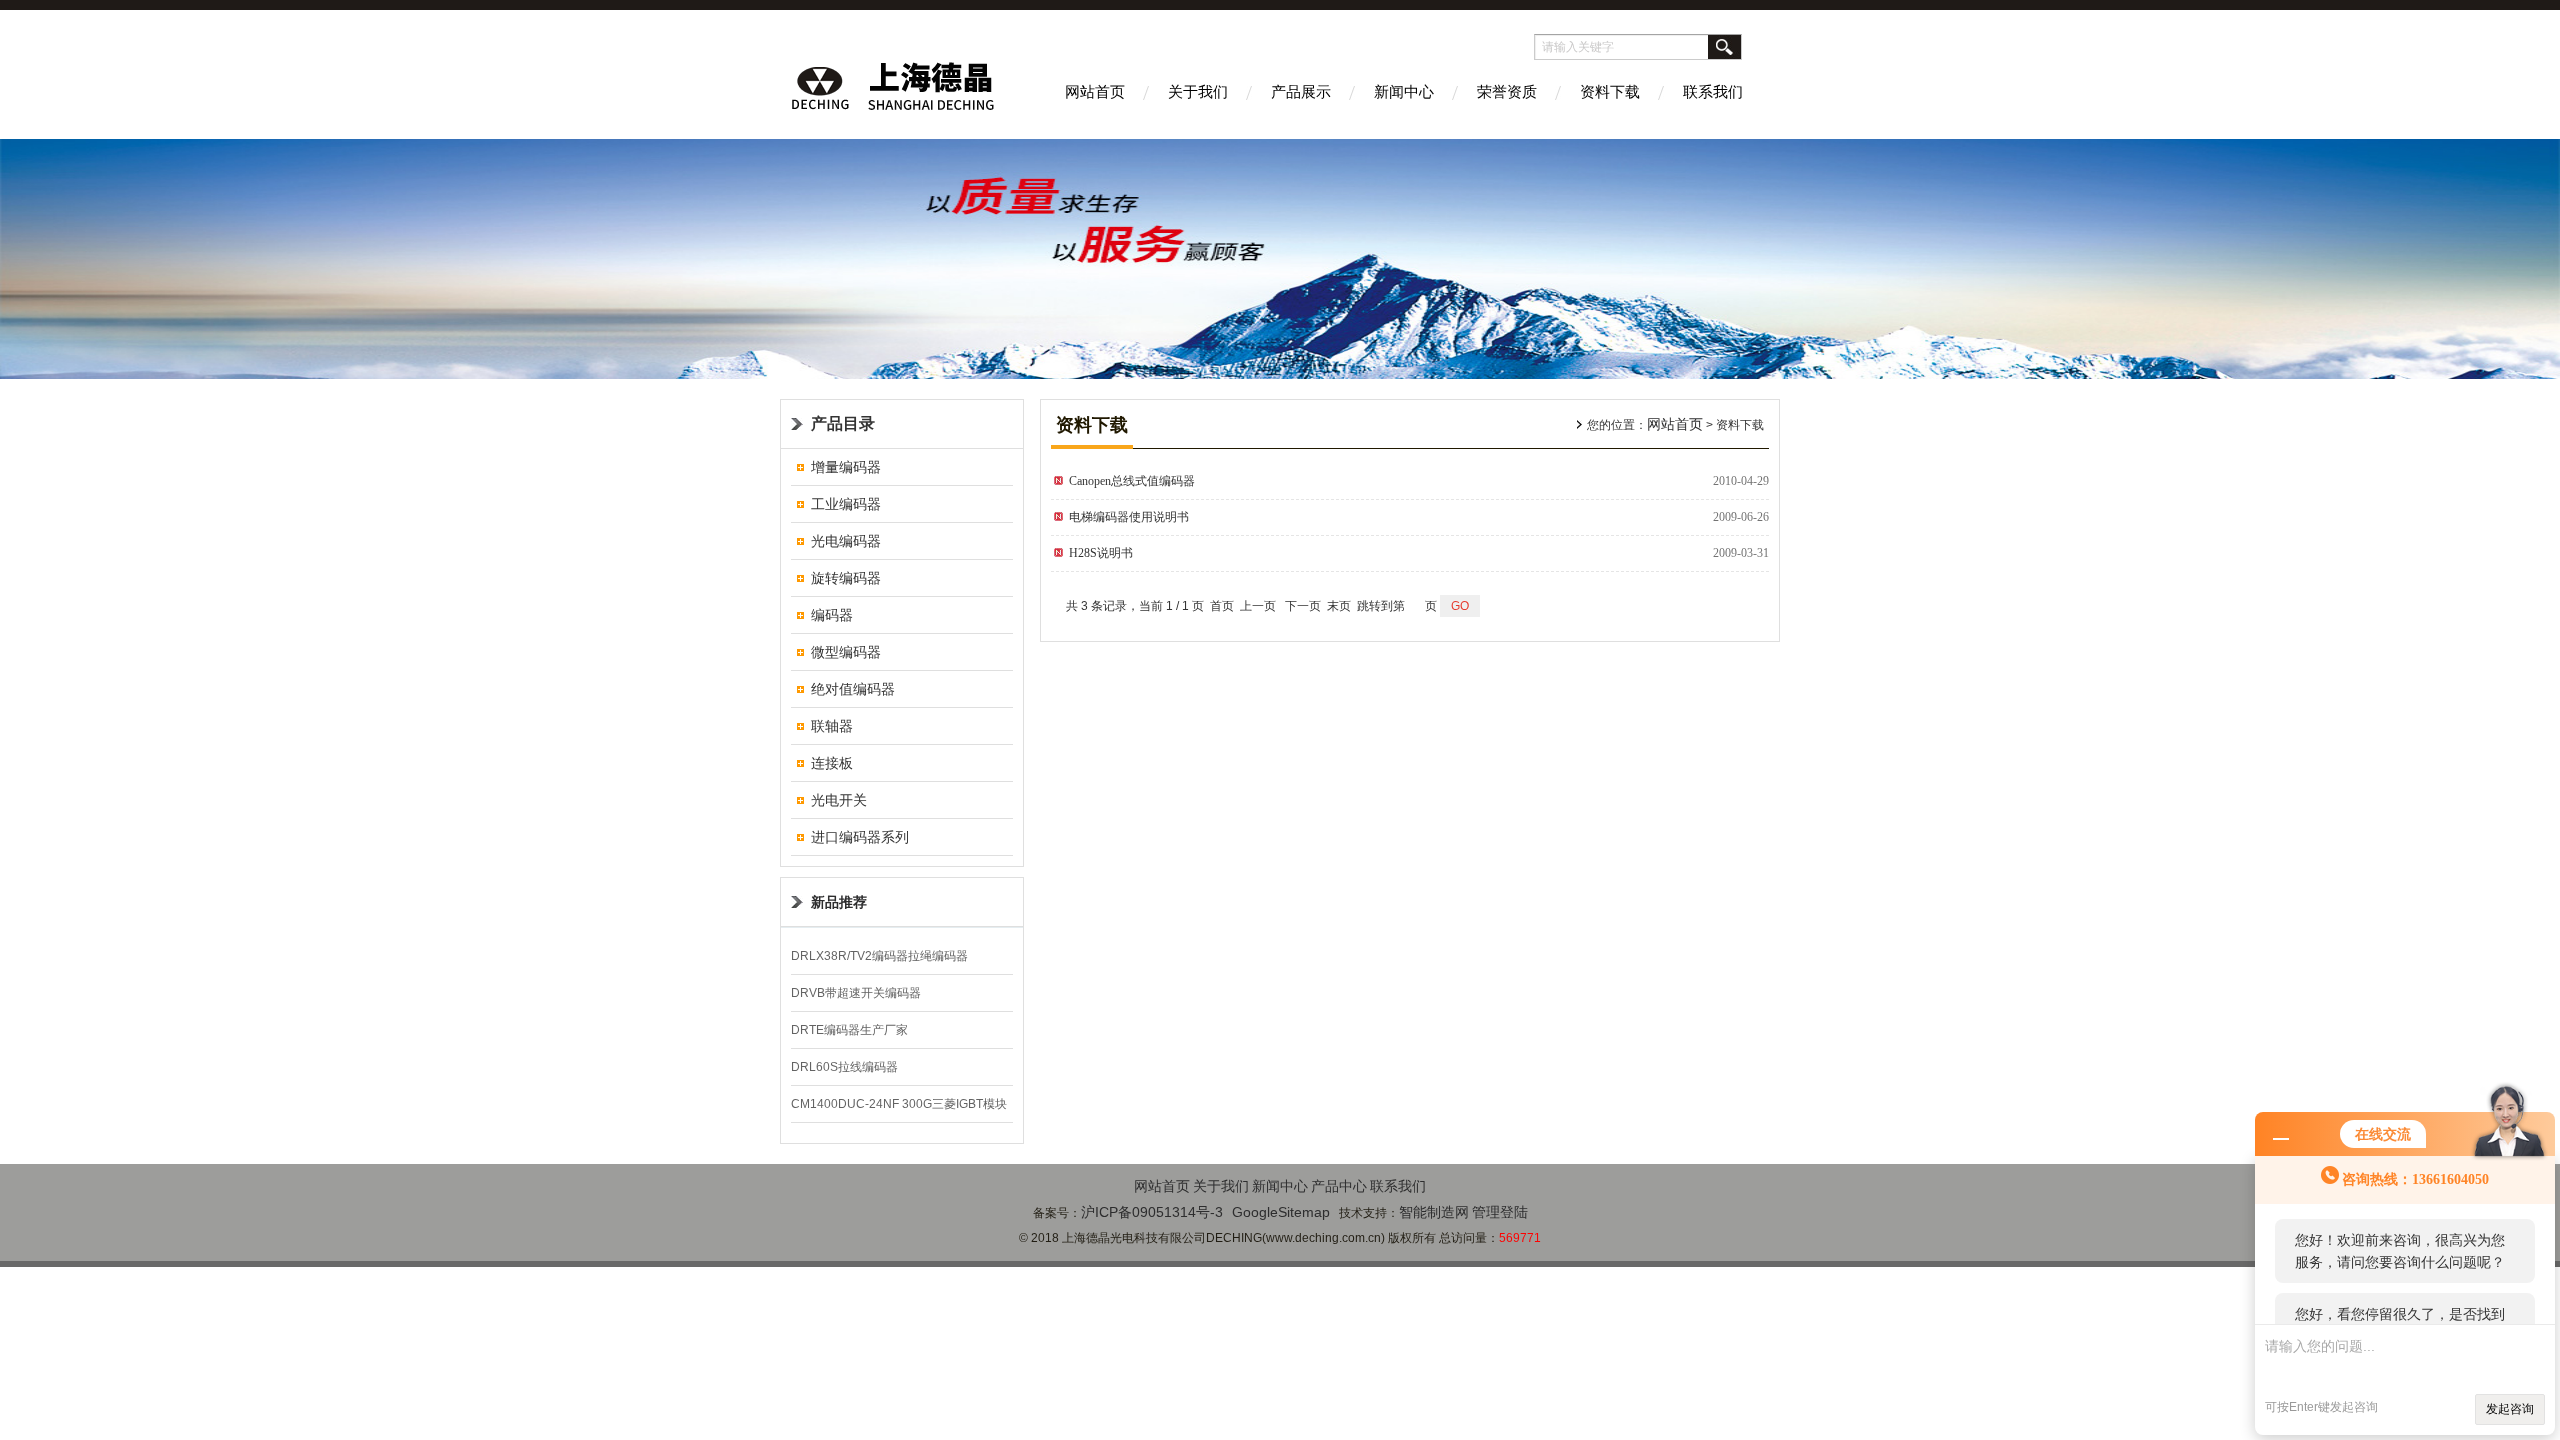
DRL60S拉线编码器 (844, 1067)
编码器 (832, 615)
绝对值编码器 (853, 689)
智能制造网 (1434, 1212)
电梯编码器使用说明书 (1129, 517)
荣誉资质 (1507, 91)
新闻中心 (1404, 91)
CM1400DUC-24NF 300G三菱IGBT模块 (899, 1104)
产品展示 (1301, 91)
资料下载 (1610, 91)
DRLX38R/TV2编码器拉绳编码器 (879, 956)
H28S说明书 (1101, 553)
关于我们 (1198, 91)
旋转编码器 (846, 578)
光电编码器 (846, 541)
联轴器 (832, 726)
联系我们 (1713, 91)
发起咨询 (2510, 1409)
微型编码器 (846, 652)
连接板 (832, 763)
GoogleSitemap (1281, 1212)
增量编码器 (846, 467)
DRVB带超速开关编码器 (856, 993)
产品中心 (1339, 1186)
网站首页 (1095, 91)
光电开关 (839, 800)
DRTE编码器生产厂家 (849, 1030)
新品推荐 (839, 902)
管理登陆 (1500, 1212)
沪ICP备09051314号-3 (1152, 1212)
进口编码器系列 (860, 837)
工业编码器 (846, 504)
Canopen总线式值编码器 (1132, 481)
